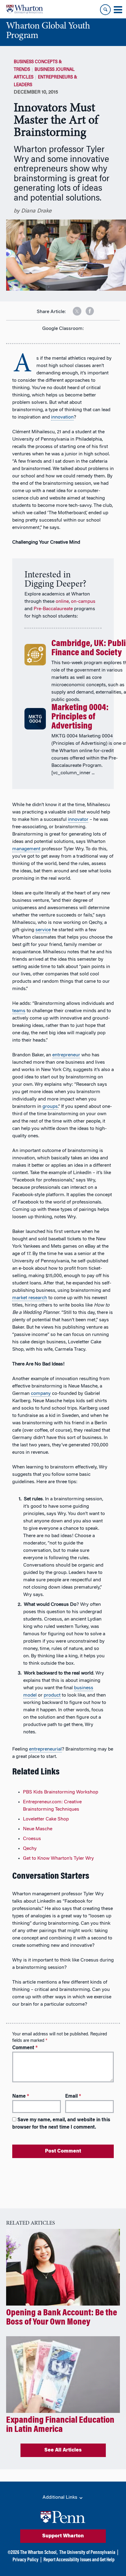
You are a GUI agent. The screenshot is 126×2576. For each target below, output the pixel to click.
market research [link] (30, 1298)
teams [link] (19, 1011)
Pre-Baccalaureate (53, 609)
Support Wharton (63, 2536)
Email (73, 2096)
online (62, 602)
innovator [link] (78, 820)
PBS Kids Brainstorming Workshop (61, 1792)
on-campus (83, 602)
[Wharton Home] (24, 9)
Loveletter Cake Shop (46, 1819)
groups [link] (50, 1107)
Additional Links (61, 2498)
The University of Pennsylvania (87, 2553)
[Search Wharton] (105, 10)
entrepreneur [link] (66, 1055)
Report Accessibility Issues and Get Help (79, 2560)
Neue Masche (38, 1829)
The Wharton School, (39, 2553)
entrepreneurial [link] (45, 1749)
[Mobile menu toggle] (118, 10)
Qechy (30, 1849)
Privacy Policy (26, 2560)
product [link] (52, 1695)
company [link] (41, 1394)
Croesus (32, 1839)
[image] (73, 309)
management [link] (26, 849)
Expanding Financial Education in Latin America (60, 2425)
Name (21, 2096)
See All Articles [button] (63, 2450)
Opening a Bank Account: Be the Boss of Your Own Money (62, 2318)
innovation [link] (62, 417)
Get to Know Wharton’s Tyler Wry (58, 1858)
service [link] (43, 930)
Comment (25, 2048)
